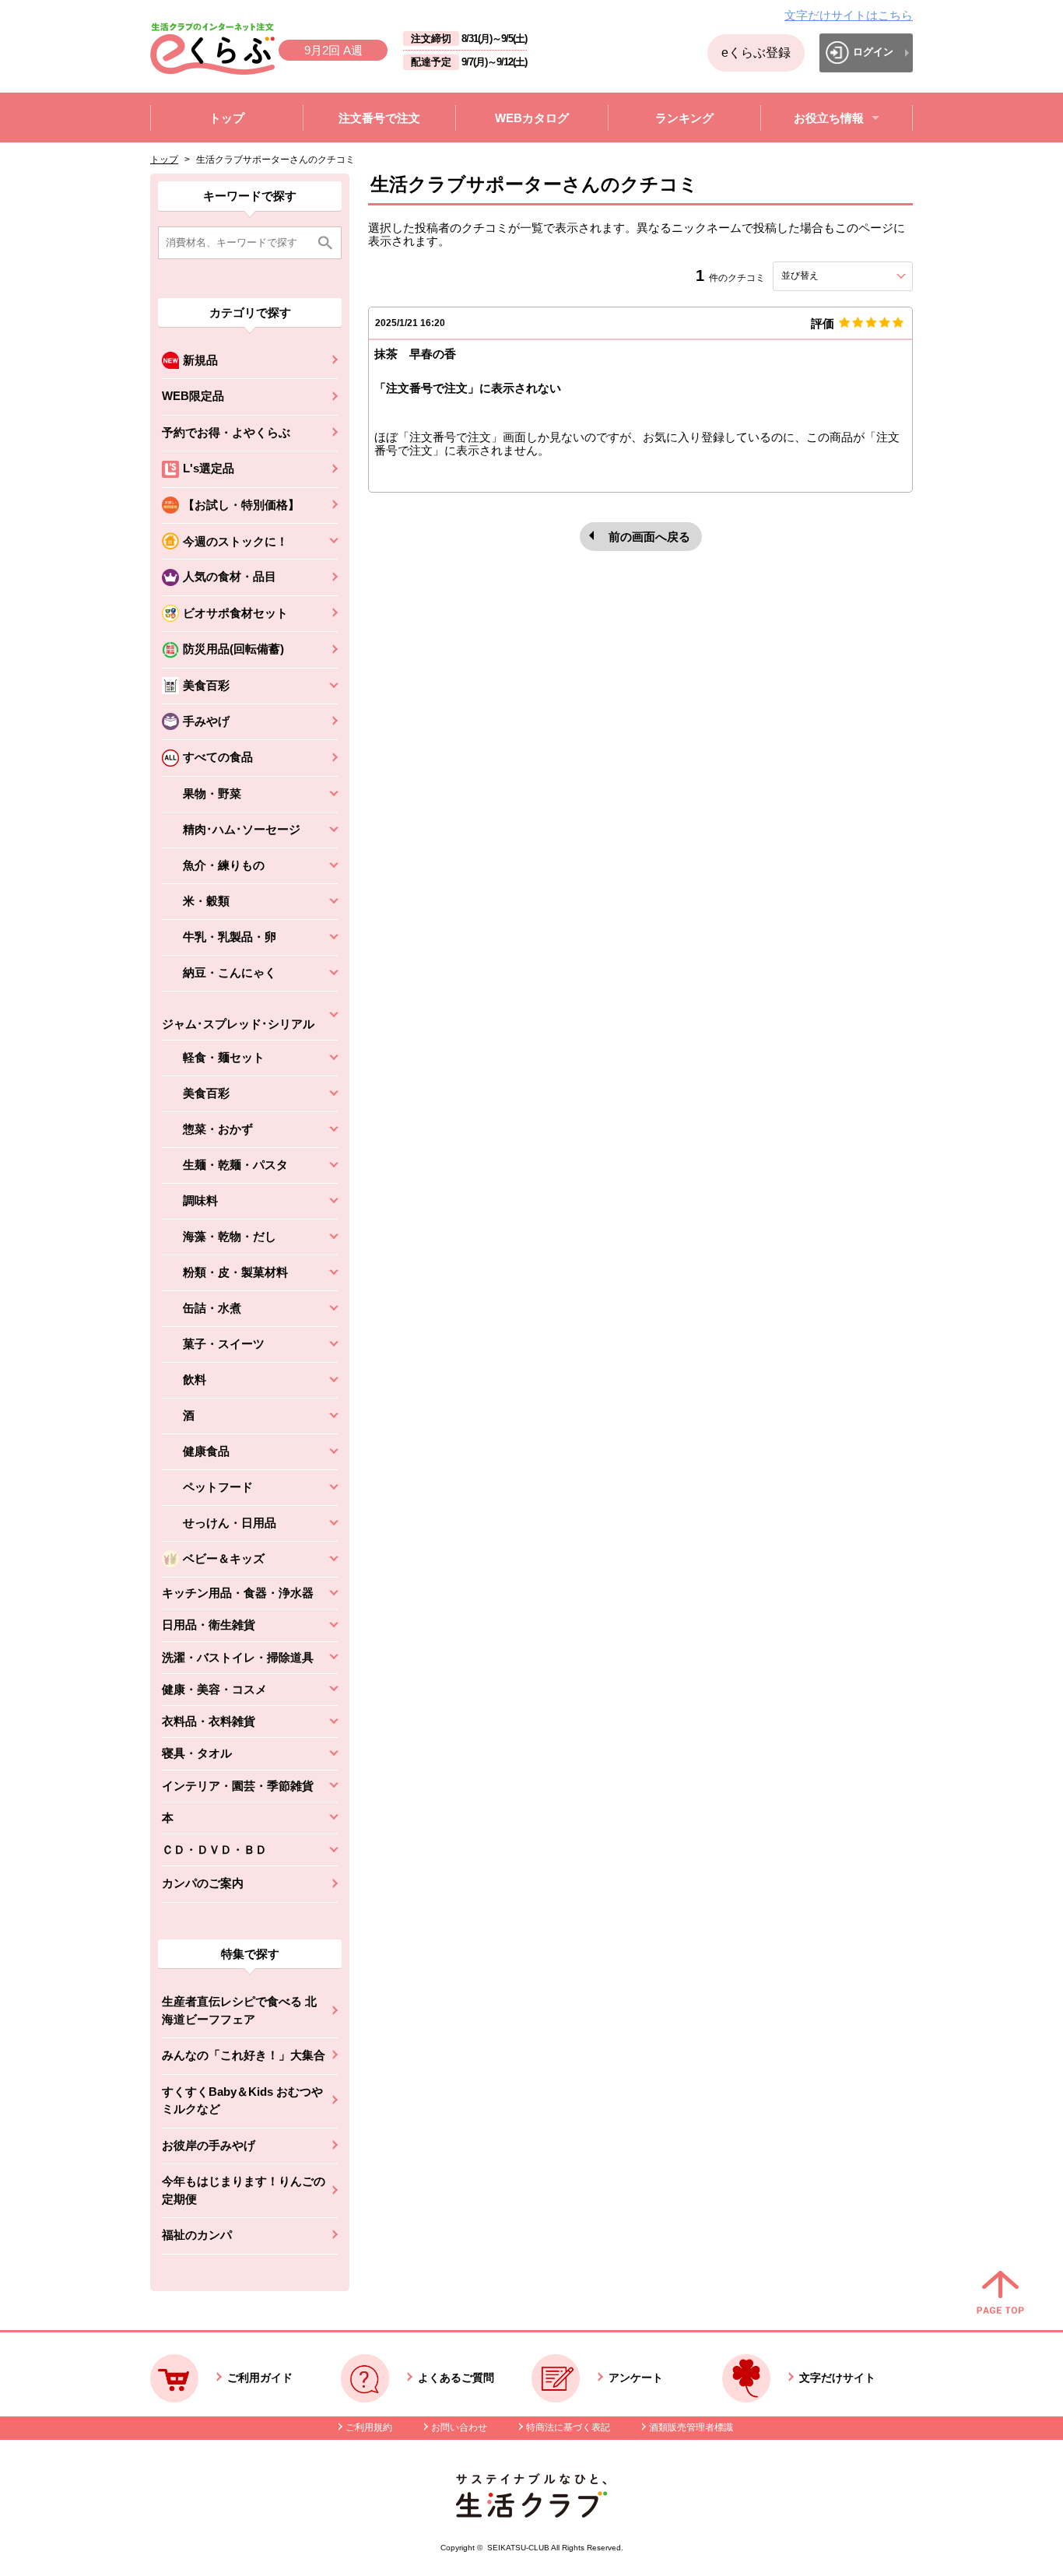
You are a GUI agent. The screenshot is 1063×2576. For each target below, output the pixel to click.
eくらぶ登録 (756, 53)
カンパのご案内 (203, 1883)
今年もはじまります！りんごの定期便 (244, 2190)
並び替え (828, 275)
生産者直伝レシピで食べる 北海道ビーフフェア (239, 2010)
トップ (164, 160)
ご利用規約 (369, 2427)
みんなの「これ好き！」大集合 (244, 2055)
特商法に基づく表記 (568, 2427)
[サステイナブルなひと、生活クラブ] (531, 2513)
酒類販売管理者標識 (691, 2427)
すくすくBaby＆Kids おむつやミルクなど (242, 2100)
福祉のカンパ (197, 2235)
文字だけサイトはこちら (849, 15)
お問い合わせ (459, 2427)
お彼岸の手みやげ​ (209, 2145)
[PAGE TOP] (1000, 2293)
